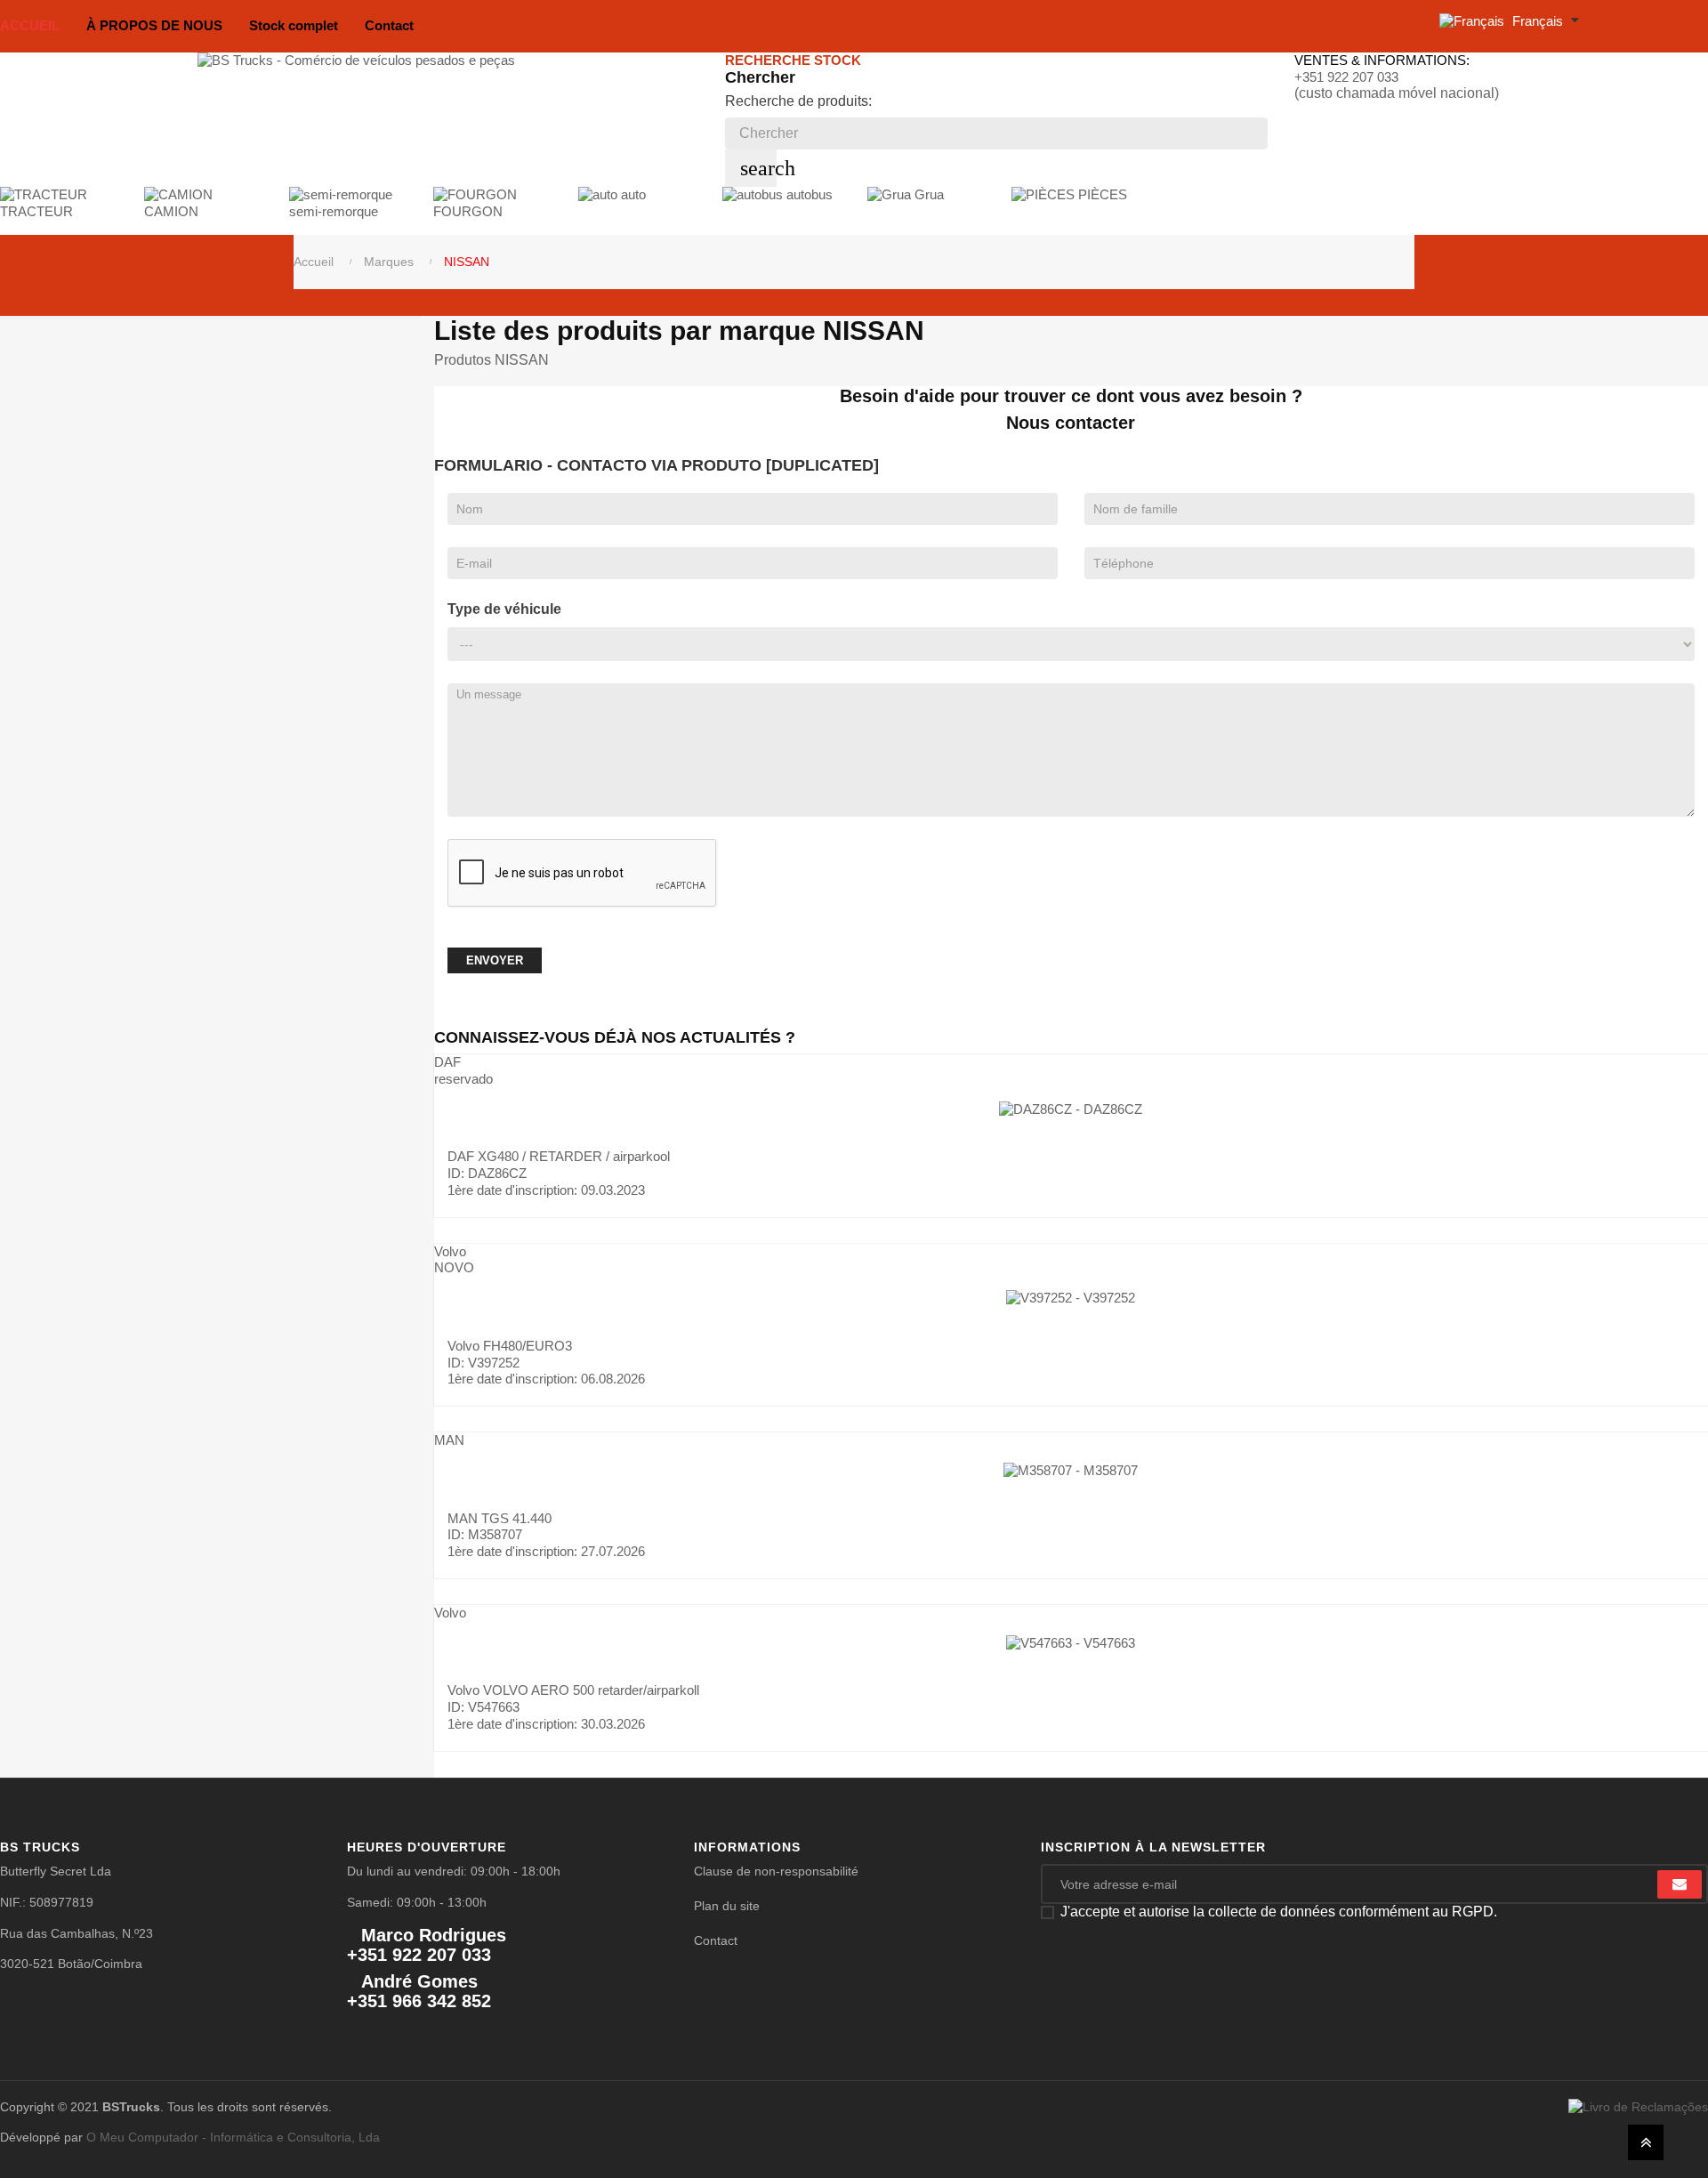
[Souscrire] (1680, 1884)
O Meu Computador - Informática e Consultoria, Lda (233, 2137)
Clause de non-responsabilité (776, 1871)
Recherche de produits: (798, 101)
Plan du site (727, 1906)
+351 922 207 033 (1346, 77)
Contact (716, 1940)
